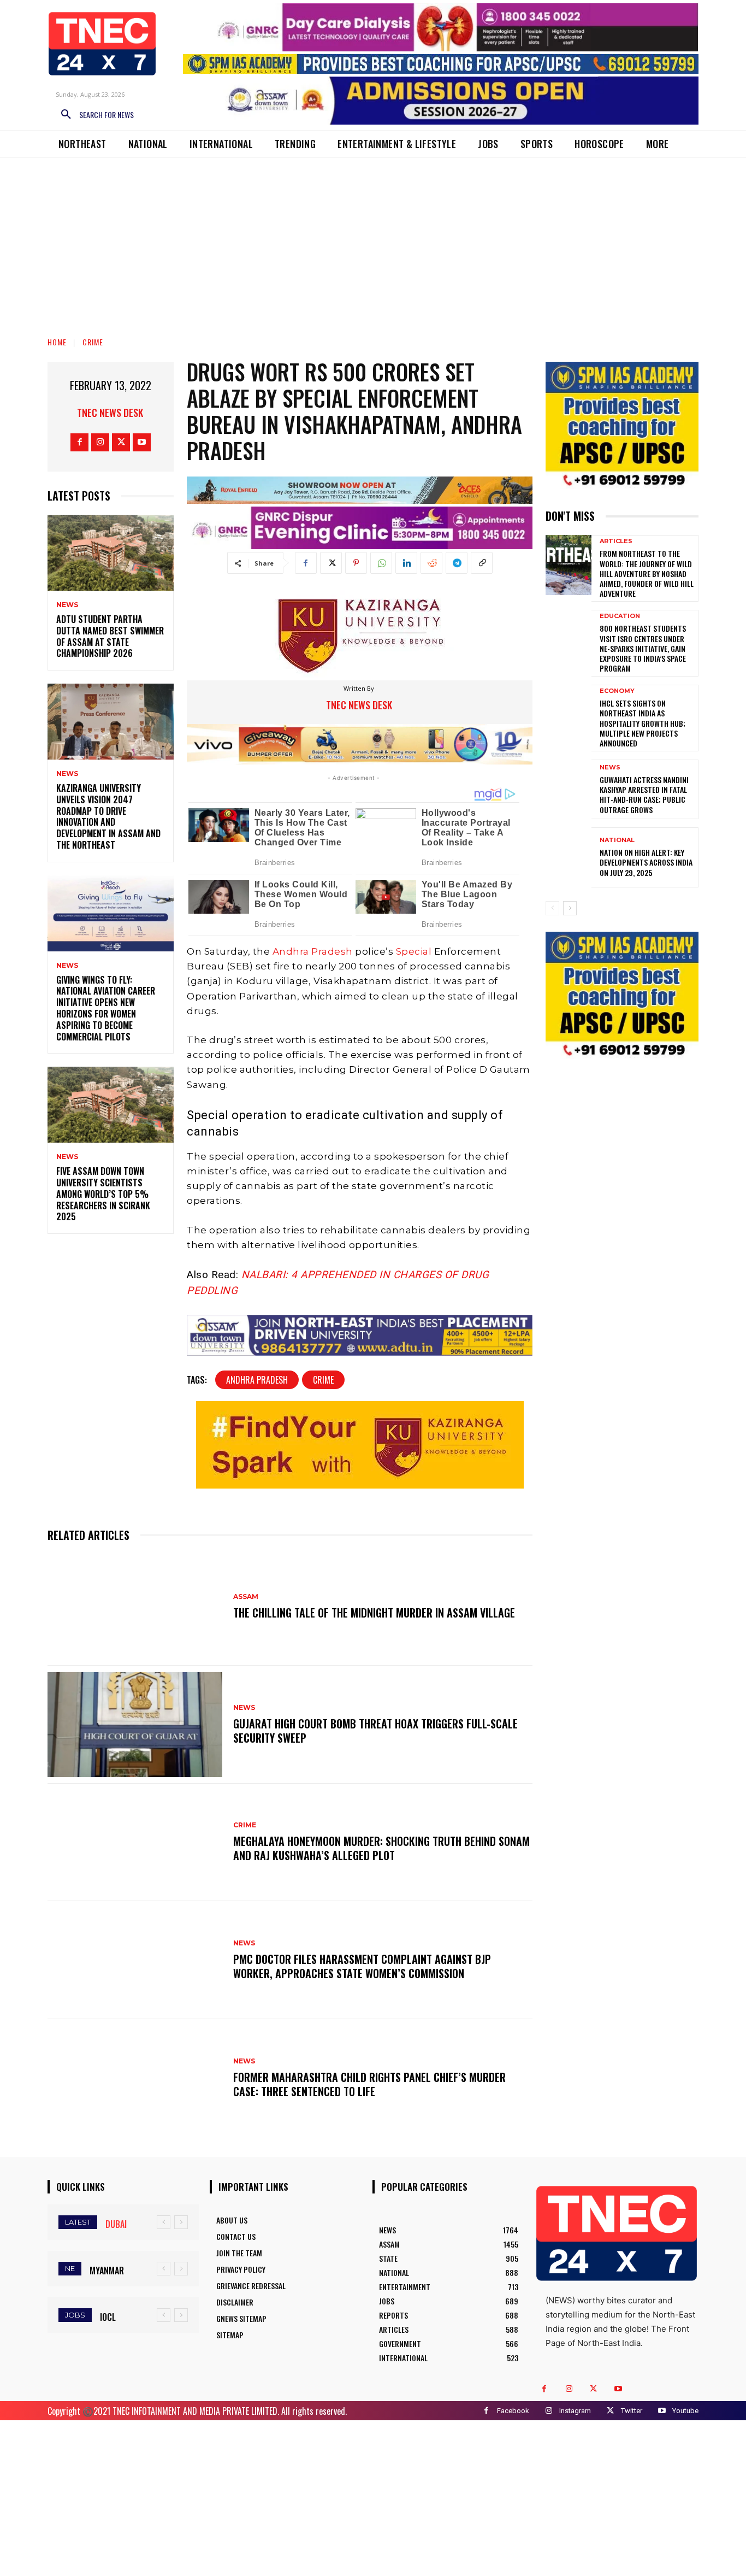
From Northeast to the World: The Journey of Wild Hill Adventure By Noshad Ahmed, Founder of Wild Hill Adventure (647, 573)
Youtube (685, 2411)
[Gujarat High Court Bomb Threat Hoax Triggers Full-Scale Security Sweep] (135, 1725)
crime (323, 1380)
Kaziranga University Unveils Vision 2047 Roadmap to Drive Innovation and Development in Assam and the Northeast (108, 816)
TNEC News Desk (110, 413)
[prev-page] (552, 908)
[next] (181, 2222)
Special (414, 951)
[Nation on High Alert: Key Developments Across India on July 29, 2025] (569, 857)
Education (620, 616)
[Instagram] (100, 442)
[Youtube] (142, 442)
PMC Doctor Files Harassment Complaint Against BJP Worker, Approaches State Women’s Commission (362, 1966)
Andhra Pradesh (313, 951)
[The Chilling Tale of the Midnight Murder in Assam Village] (135, 1607)
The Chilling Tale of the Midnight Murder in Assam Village (374, 1613)
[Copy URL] (482, 563)
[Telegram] (457, 563)
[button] (93, 115)
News (67, 605)
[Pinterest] (356, 563)
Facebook (513, 2411)
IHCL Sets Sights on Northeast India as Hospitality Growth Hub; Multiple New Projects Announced (643, 723)
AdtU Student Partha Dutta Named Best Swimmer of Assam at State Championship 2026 (110, 636)
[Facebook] (79, 442)
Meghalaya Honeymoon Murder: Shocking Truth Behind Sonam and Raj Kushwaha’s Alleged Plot (381, 1848)
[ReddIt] (431, 563)
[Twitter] (121, 442)
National (617, 840)
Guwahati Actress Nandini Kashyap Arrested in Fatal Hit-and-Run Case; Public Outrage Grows (644, 795)
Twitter (632, 2411)
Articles (616, 541)
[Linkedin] (406, 563)
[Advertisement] (373, 239)
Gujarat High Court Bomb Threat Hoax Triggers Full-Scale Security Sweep (375, 1731)
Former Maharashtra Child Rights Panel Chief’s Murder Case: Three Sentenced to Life (369, 2084)
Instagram (575, 2411)
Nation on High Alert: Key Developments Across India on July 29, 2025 (646, 862)
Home (57, 342)
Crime (93, 342)
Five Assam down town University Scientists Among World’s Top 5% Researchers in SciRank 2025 (103, 1194)
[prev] (164, 2222)
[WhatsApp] (381, 563)
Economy (617, 691)
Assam (246, 1597)
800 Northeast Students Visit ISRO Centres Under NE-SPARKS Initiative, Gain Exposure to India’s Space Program (643, 648)
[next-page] (570, 908)
